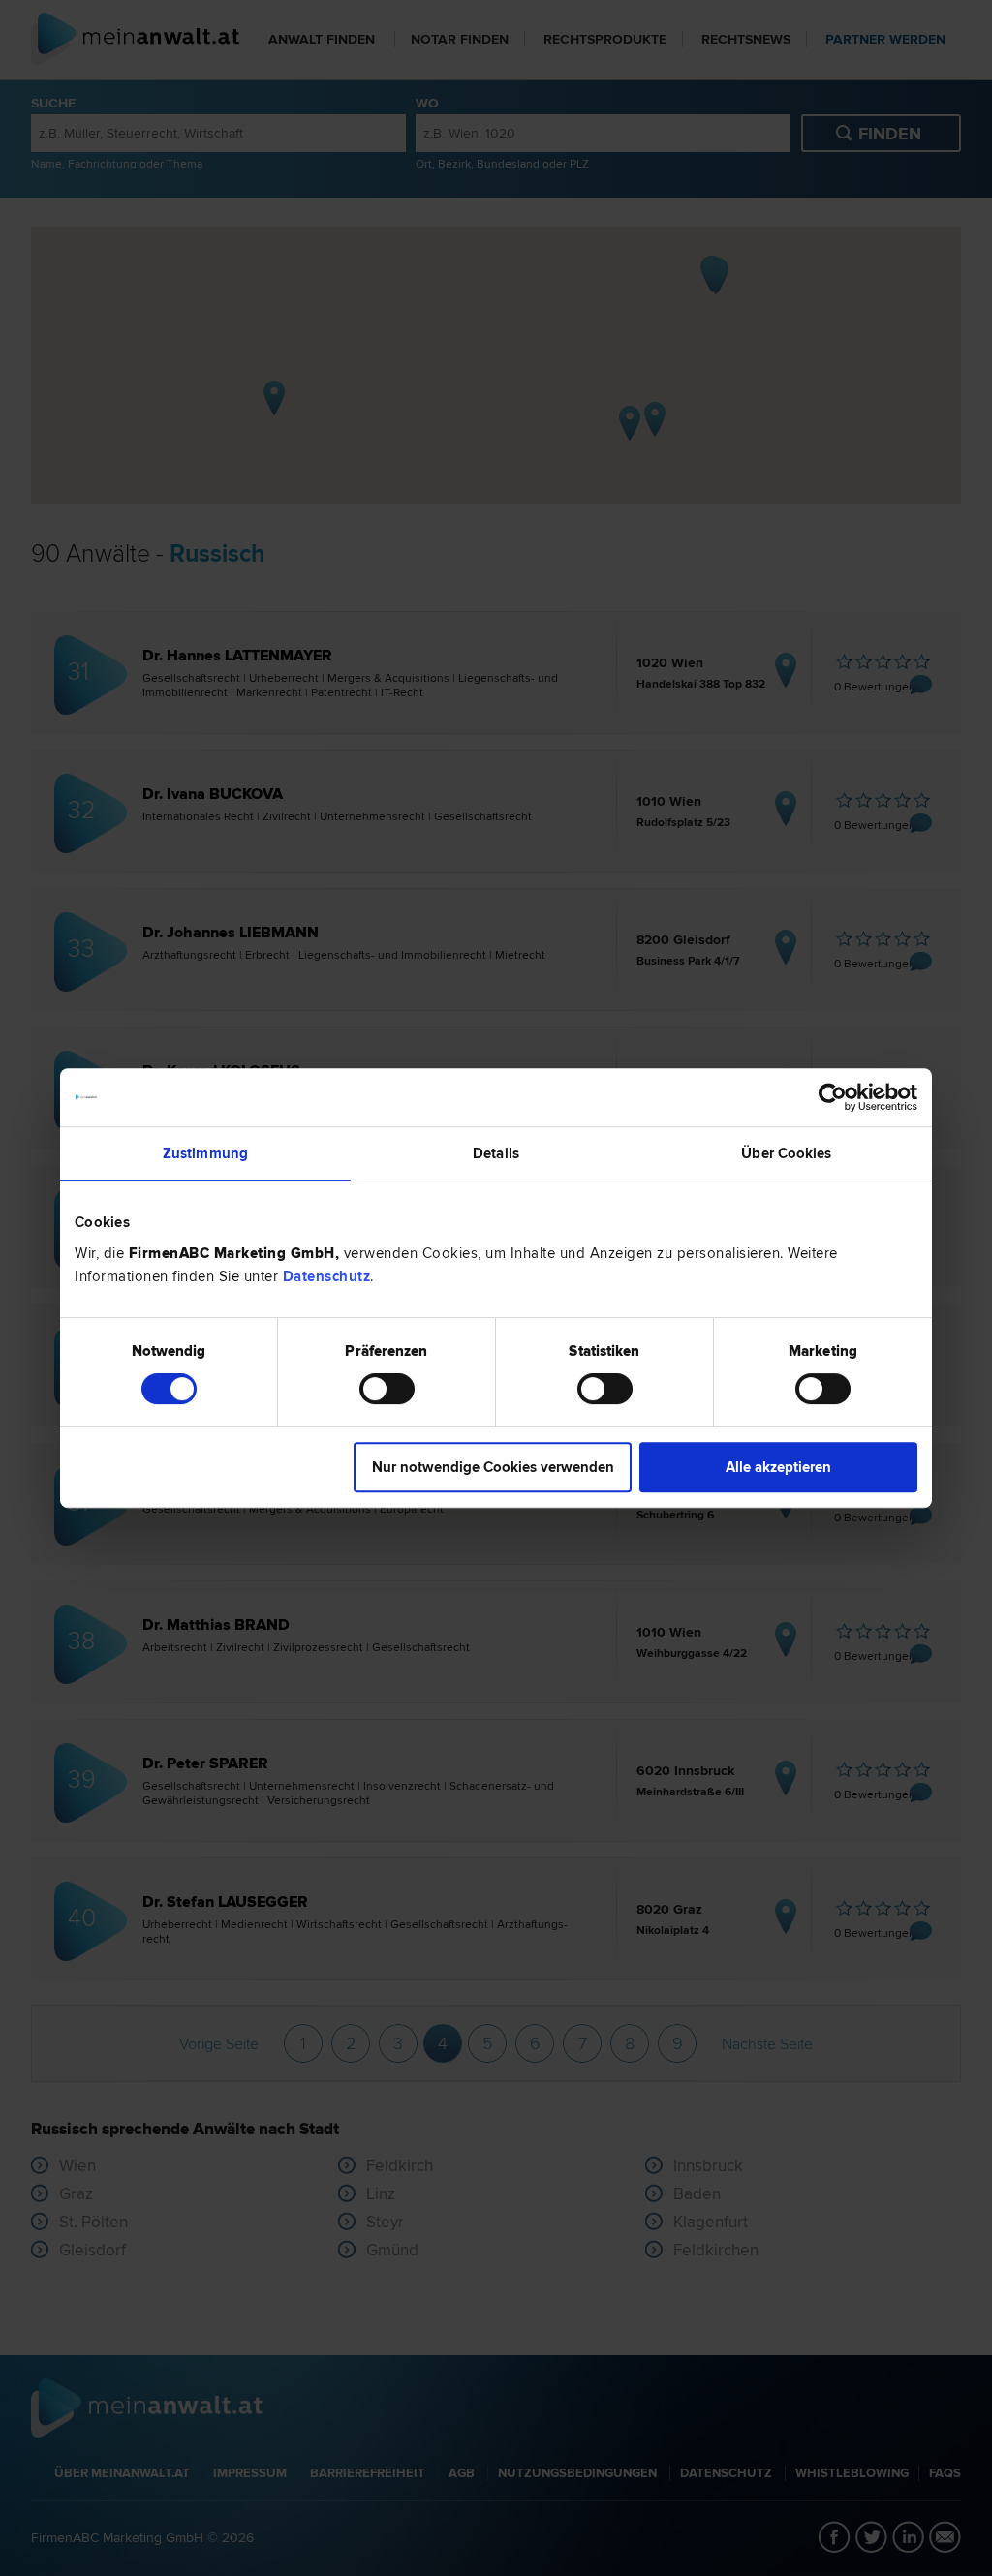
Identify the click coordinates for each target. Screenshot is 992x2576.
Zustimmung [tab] (205, 1153)
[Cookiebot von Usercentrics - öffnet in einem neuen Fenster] (833, 1097)
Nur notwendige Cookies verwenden (493, 1467)
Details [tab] (496, 1153)
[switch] (387, 1389)
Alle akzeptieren (778, 1467)
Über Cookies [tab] (786, 1153)
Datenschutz (327, 1276)
